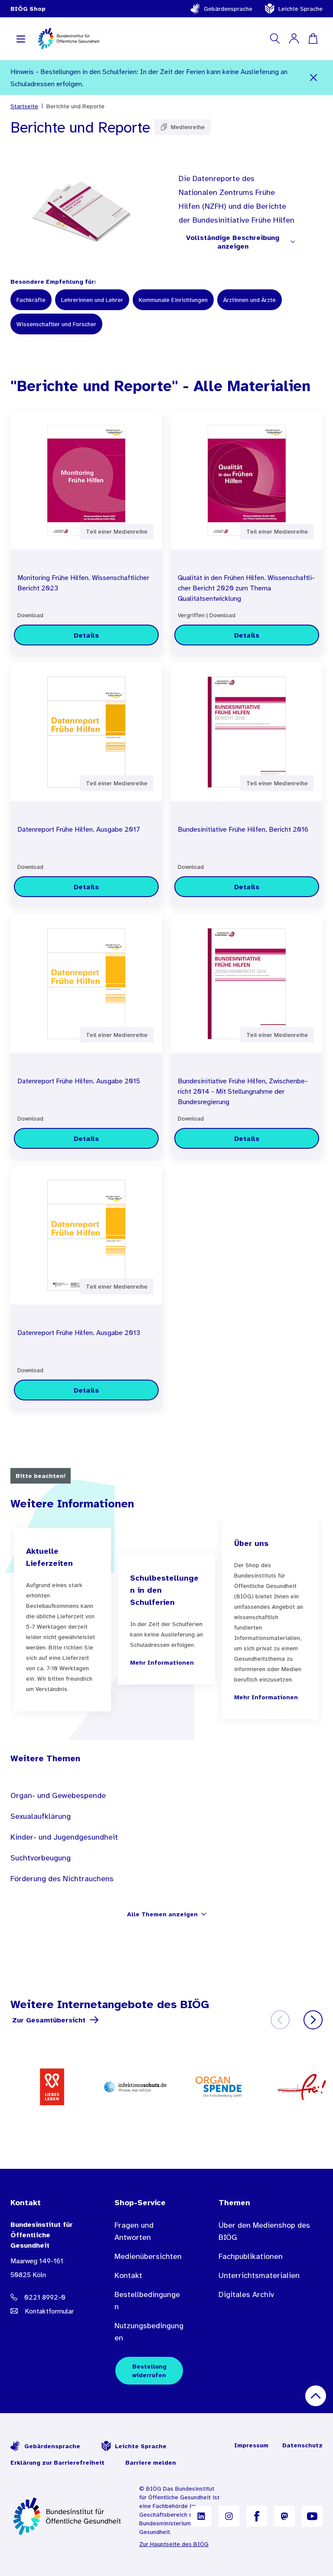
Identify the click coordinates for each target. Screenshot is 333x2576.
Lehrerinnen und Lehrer (92, 300)
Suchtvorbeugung (41, 1858)
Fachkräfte (31, 300)
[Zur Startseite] (68, 2516)
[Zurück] (280, 2020)
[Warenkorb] (313, 39)
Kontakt (128, 2275)
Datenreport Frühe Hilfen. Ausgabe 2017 (79, 829)
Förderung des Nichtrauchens (62, 1879)
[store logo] (69, 39)
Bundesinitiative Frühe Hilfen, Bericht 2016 (243, 829)
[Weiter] (313, 2020)
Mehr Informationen (162, 1662)
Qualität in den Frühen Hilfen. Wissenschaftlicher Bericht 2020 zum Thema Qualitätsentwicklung (246, 588)
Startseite (24, 106)
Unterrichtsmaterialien (259, 2275)
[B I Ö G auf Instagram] (229, 2516)
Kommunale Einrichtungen (173, 300)
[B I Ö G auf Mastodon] (284, 2516)
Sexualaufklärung (41, 1816)
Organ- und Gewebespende (58, 1795)
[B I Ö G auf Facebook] (257, 2516)
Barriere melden (151, 2463)
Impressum (251, 2445)
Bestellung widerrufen (149, 2371)
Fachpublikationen (251, 2256)
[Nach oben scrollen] (316, 2396)
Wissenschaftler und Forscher (56, 324)
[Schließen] (313, 78)
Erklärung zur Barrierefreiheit (57, 2463)
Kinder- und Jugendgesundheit (64, 1837)
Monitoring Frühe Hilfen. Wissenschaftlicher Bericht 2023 (83, 583)
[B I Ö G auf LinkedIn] (201, 2516)
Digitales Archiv (246, 2294)
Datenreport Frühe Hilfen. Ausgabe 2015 (79, 1081)
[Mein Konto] (294, 39)
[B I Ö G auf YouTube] (312, 2516)
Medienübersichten (148, 2256)
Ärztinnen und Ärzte (250, 300)
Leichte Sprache (300, 9)
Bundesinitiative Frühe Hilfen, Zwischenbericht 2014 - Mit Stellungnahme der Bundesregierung (243, 1091)
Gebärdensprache (228, 9)
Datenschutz (302, 2445)
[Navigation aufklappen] (21, 39)
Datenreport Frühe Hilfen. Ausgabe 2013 (79, 1332)
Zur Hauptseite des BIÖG (174, 2544)
